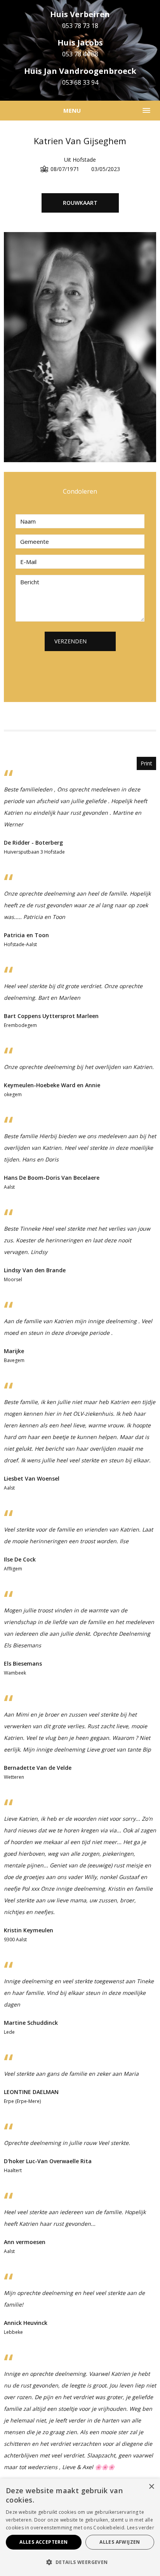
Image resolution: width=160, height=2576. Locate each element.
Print (146, 763)
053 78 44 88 (80, 54)
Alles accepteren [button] (43, 2542)
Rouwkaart (80, 203)
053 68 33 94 (80, 82)
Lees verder (141, 2528)
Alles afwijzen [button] (120, 2542)
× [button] (151, 2487)
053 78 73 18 (80, 26)
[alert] (80, 2527)
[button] (80, 2562)
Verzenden (70, 641)
